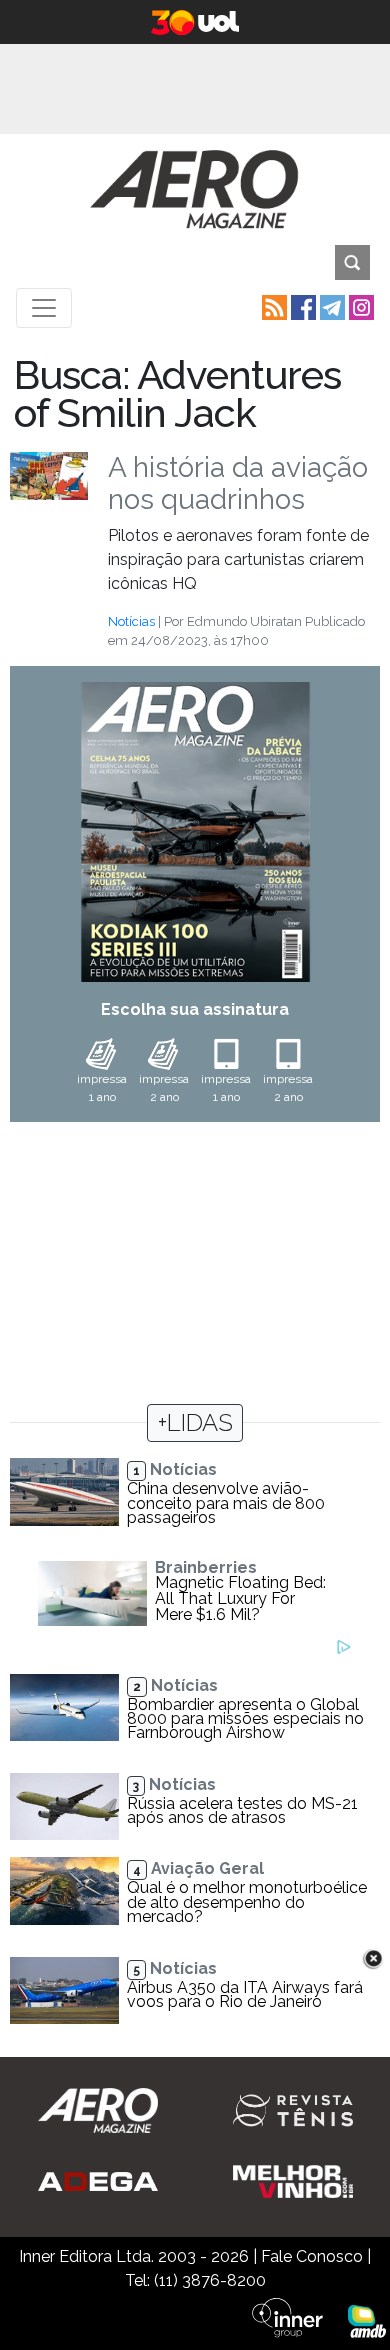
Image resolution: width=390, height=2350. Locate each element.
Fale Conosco (312, 2256)
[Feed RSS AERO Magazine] (272, 306)
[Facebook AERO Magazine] (301, 306)
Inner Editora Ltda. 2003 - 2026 (134, 2256)
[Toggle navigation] (44, 308)
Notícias (131, 621)
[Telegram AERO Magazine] (330, 306)
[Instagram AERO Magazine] (359, 306)
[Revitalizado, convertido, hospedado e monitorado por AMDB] (367, 2320)
